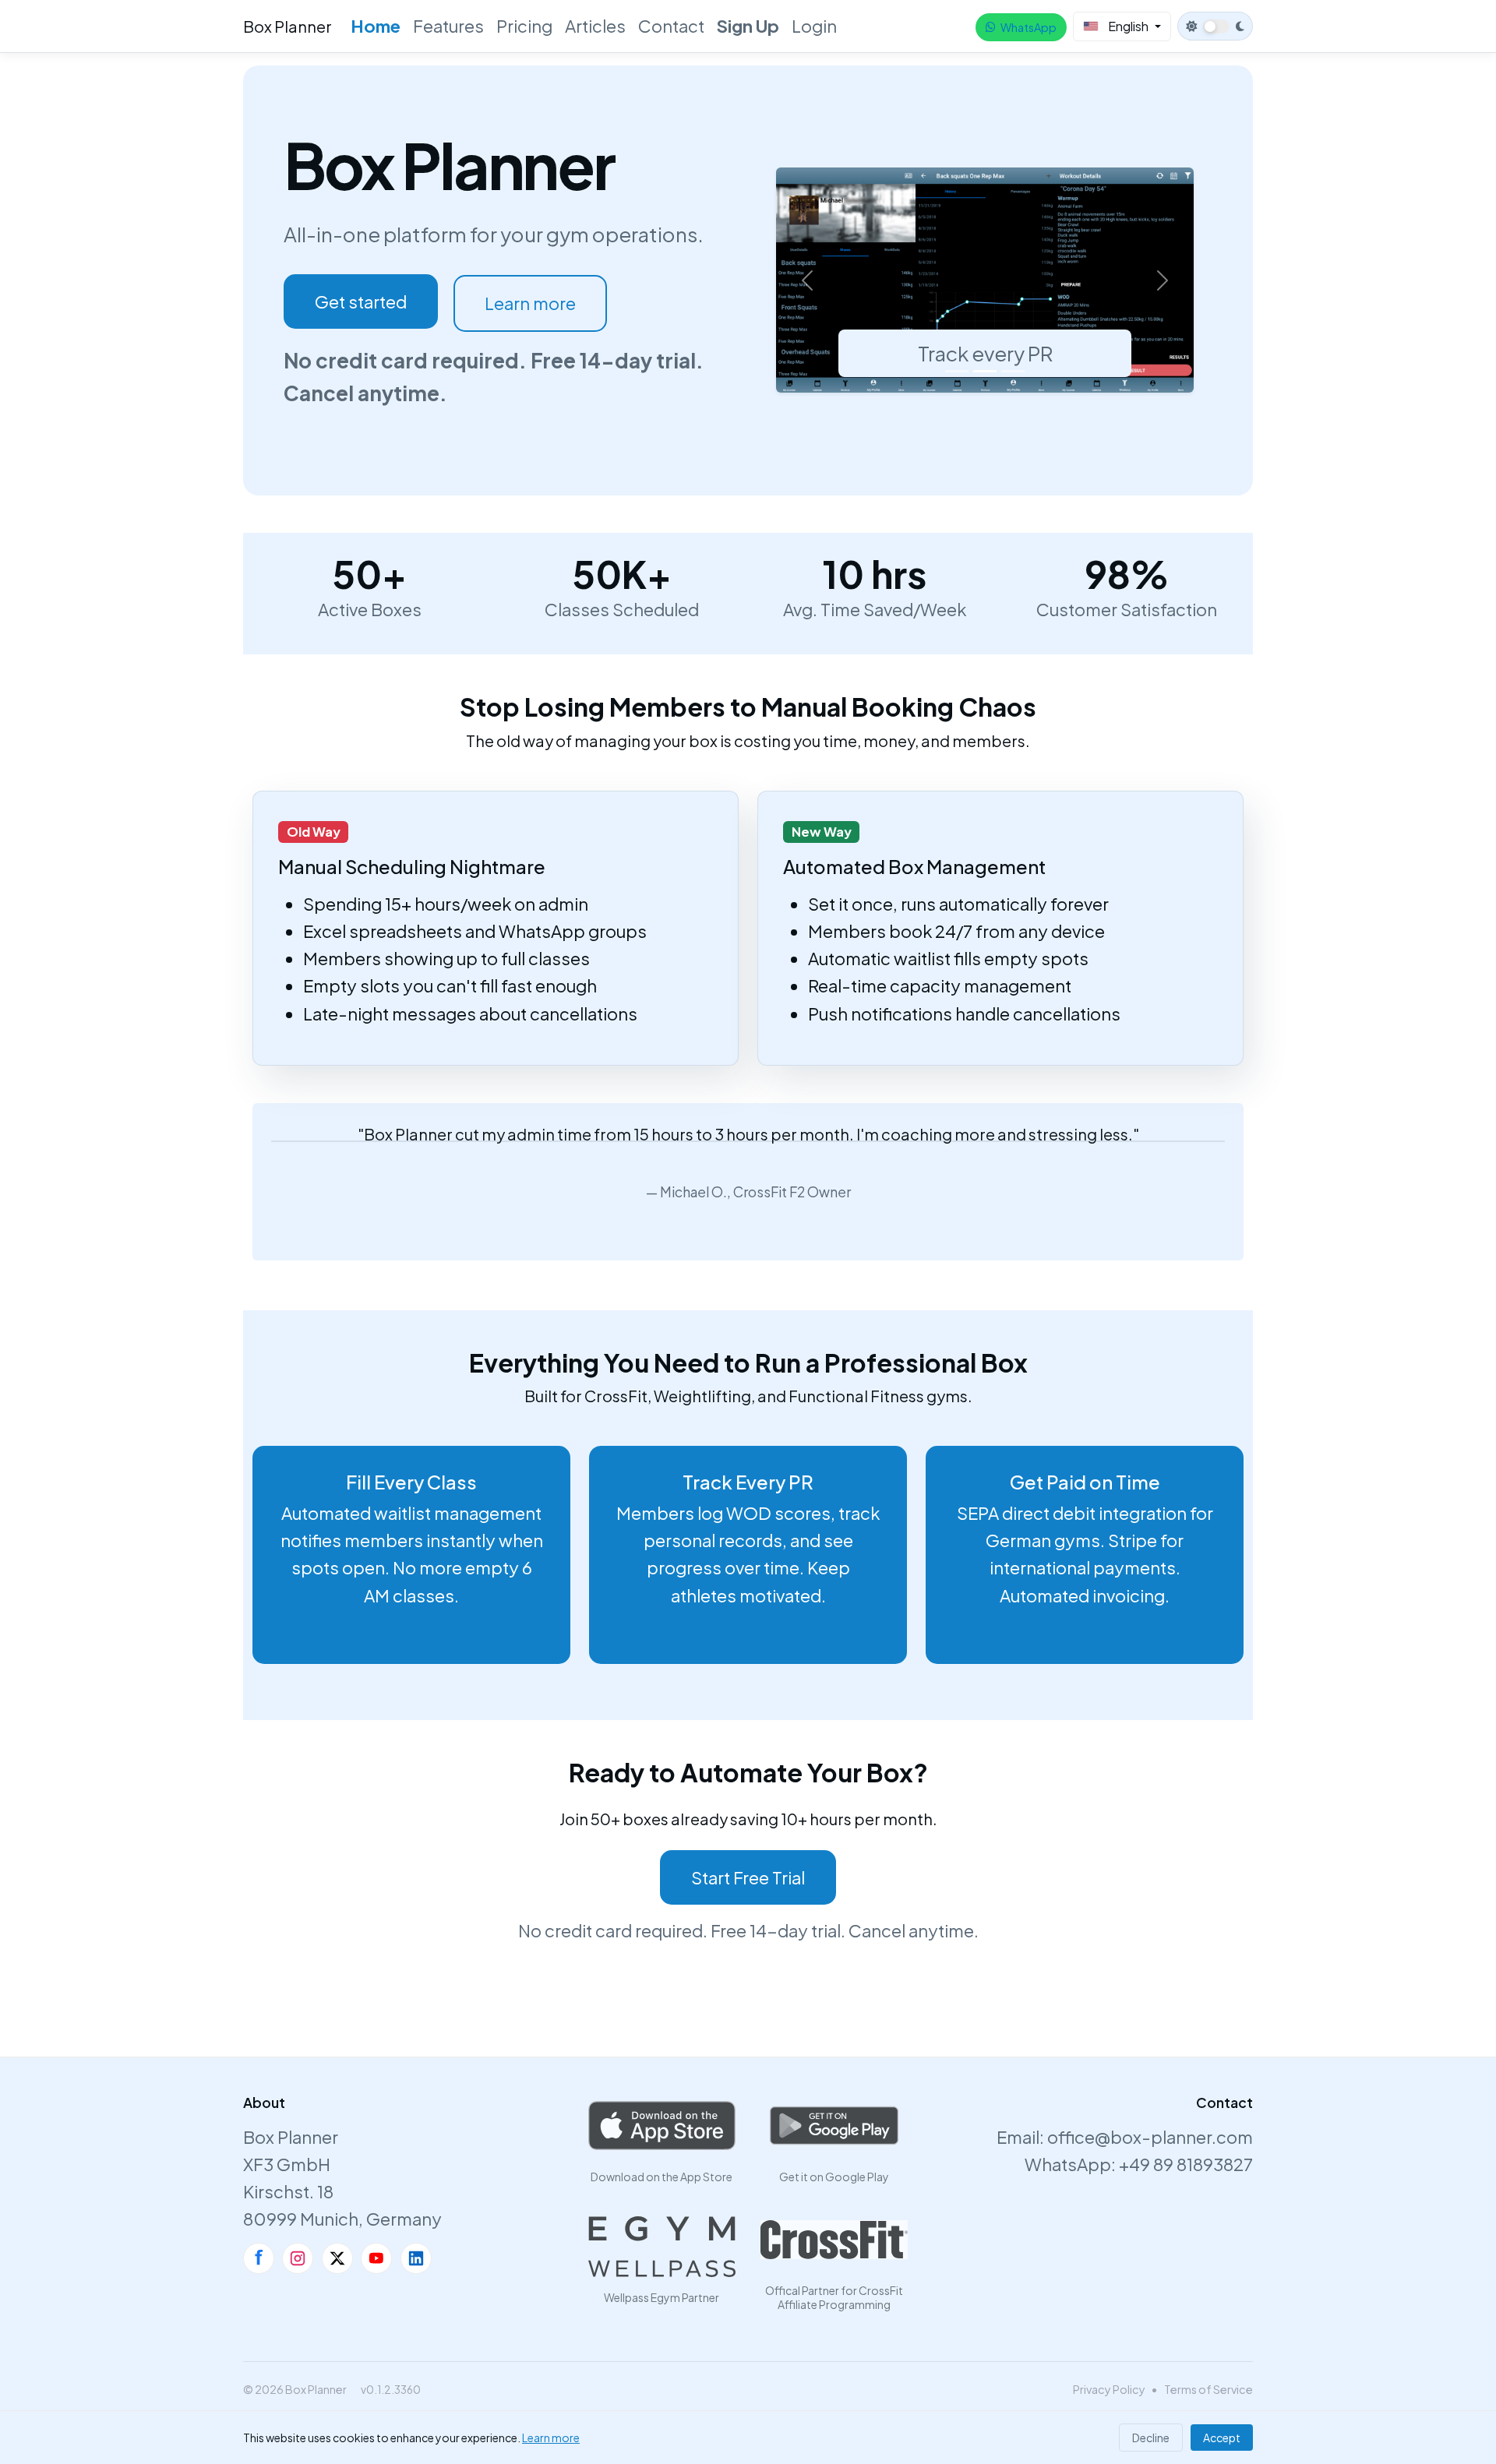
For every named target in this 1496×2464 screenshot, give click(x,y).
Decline (1151, 2438)
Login (814, 26)
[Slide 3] (1013, 371)
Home (376, 26)
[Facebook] (259, 2258)
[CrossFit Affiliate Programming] (834, 2240)
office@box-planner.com (1150, 2137)
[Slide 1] (957, 371)
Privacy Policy (1109, 2389)
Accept (1222, 2438)
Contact (671, 26)
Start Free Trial (748, 1877)
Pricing (524, 26)
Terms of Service (1208, 2389)
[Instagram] (298, 2258)
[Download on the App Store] (662, 2126)
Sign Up (748, 26)
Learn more (530, 303)
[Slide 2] (985, 371)
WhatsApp (1028, 27)
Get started (361, 301)
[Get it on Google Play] (834, 2126)
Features (448, 26)
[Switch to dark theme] (1215, 26)
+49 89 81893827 (1186, 2164)
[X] (337, 2258)
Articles (595, 26)
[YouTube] (376, 2258)
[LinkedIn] (416, 2258)
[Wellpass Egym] (662, 2247)
